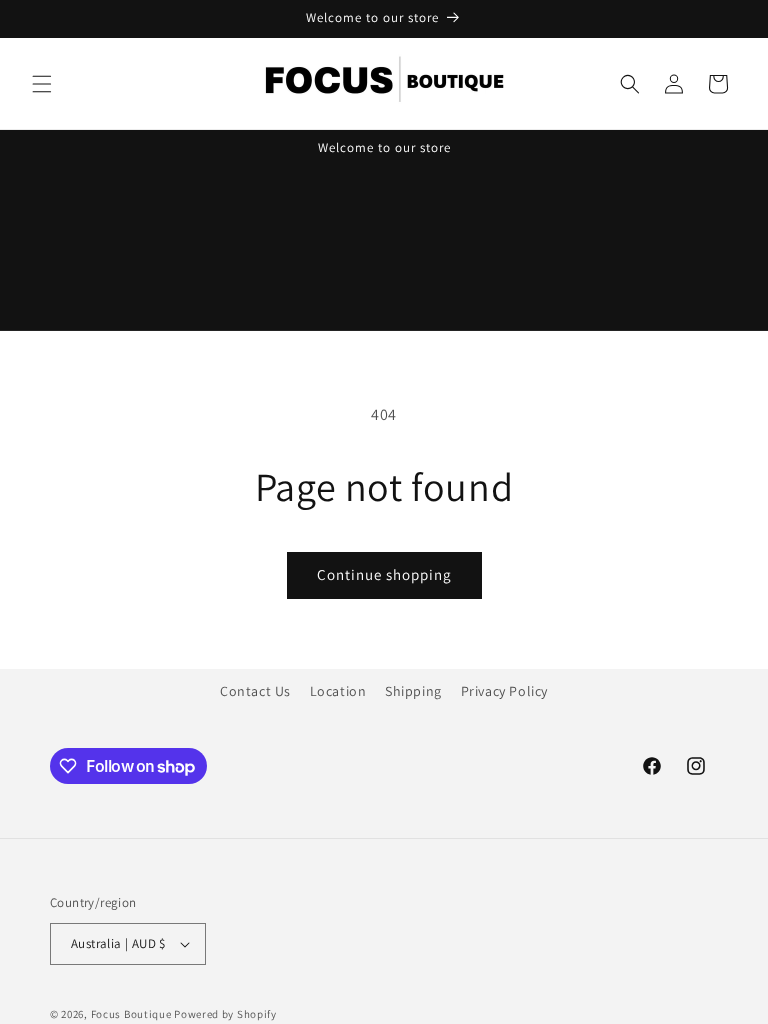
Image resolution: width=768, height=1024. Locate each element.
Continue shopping (384, 574)
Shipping (413, 691)
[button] (42, 84)
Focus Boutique (131, 1014)
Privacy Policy (504, 691)
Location (338, 691)
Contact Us (255, 691)
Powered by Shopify (225, 1014)
